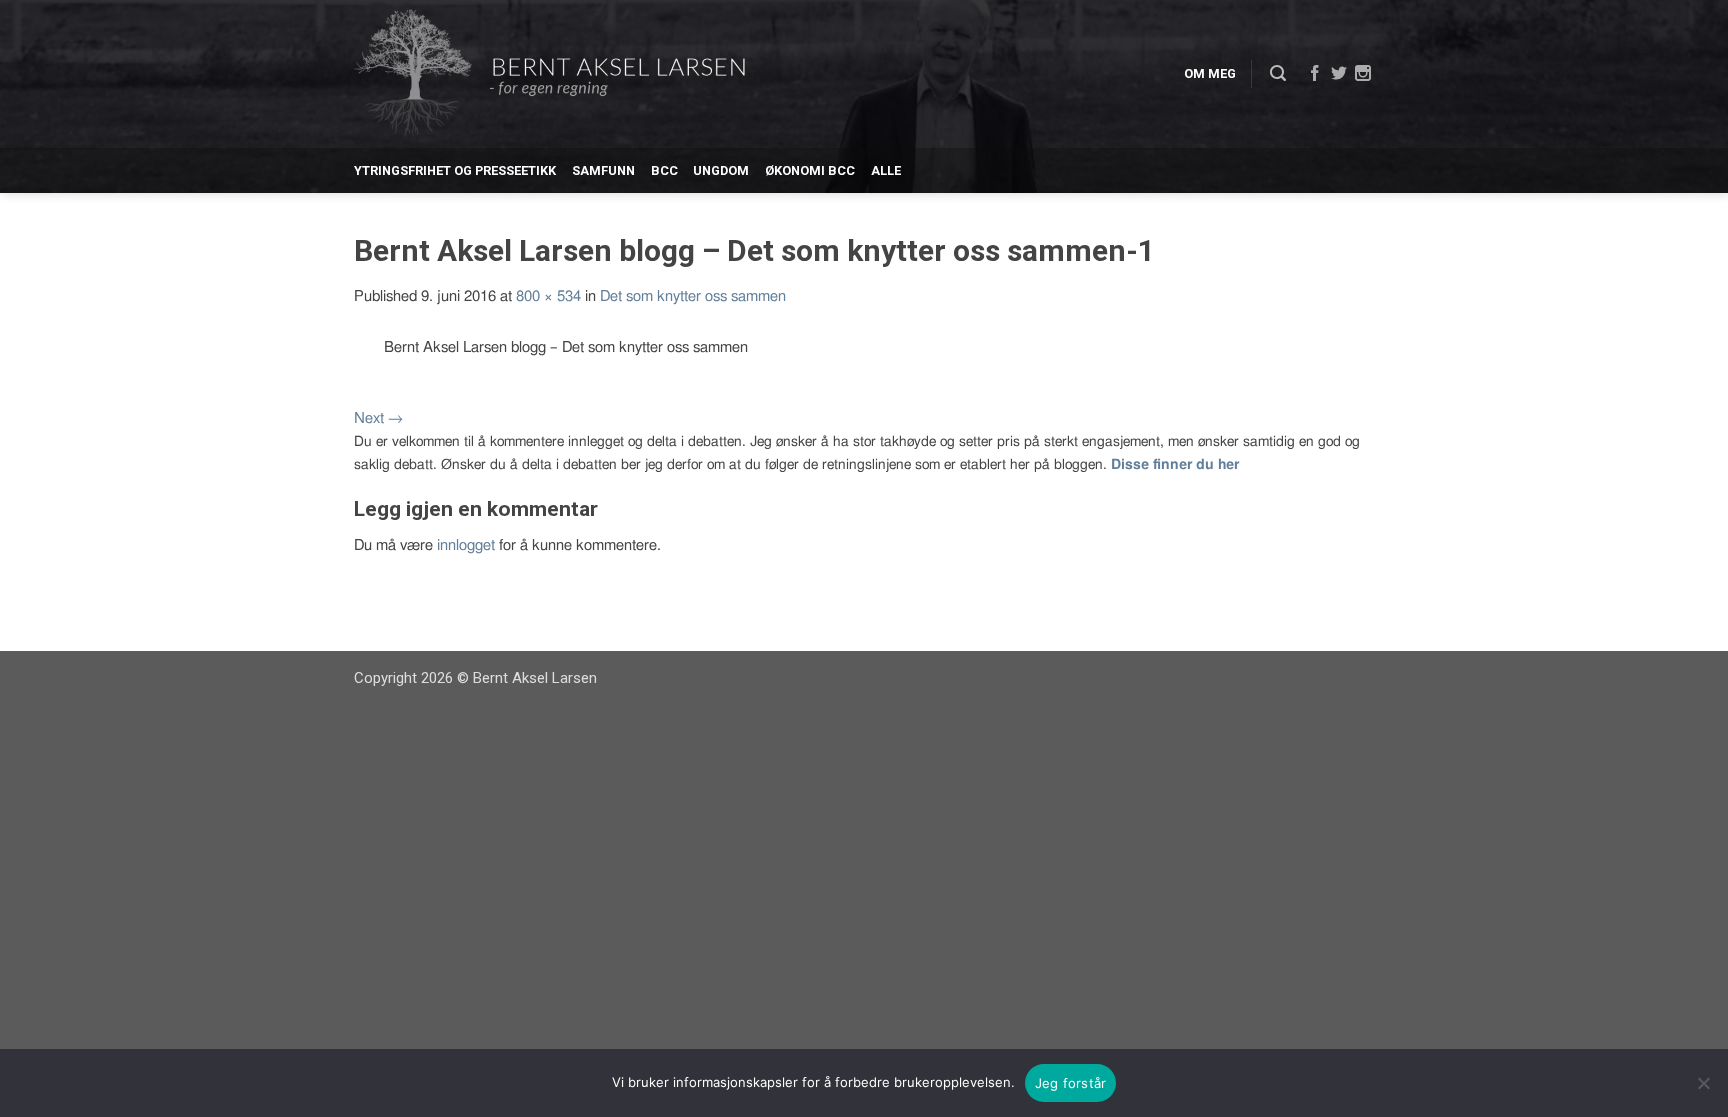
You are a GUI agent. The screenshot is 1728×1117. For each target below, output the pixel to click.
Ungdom (721, 170)
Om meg (1210, 73)
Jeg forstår (1071, 1083)
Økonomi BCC (810, 170)
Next (378, 418)
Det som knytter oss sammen (693, 296)
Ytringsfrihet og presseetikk (455, 170)
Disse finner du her (1175, 465)
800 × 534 (548, 296)
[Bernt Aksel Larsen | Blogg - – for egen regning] (549, 74)
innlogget (466, 545)
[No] (1703, 1083)
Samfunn (603, 170)
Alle (886, 170)
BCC (664, 170)
